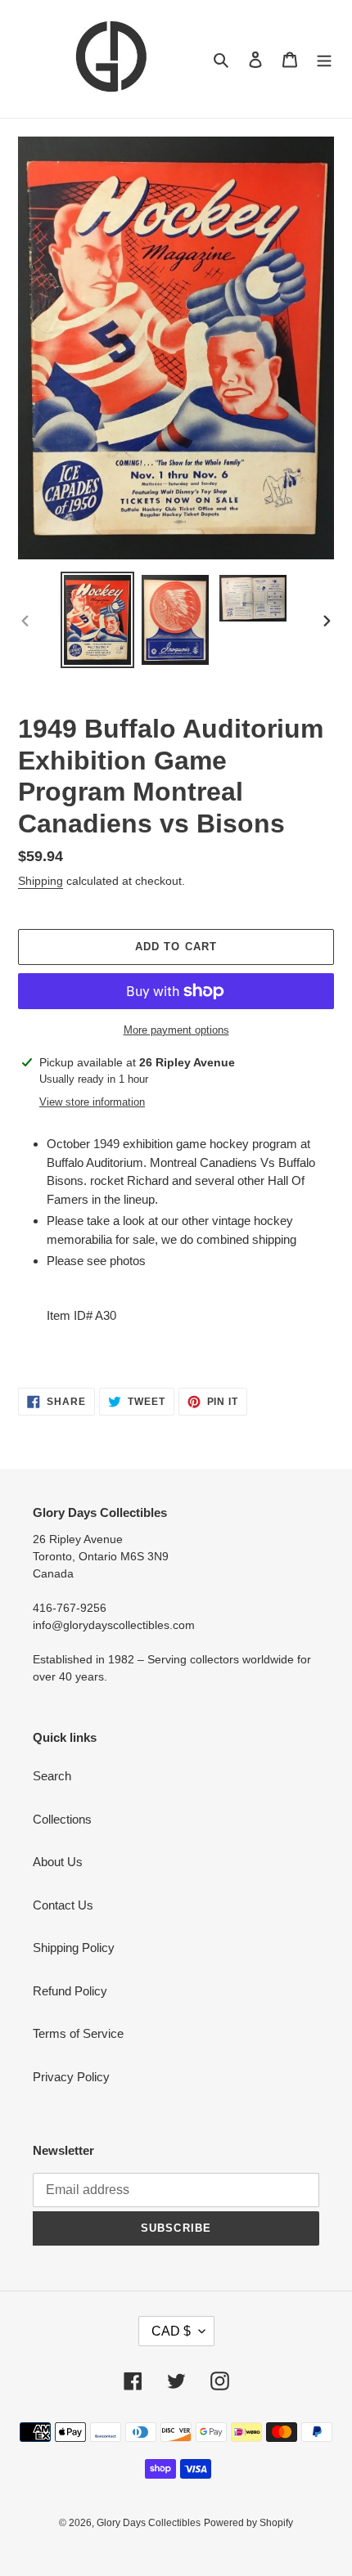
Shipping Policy (74, 1948)
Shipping (41, 881)
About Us (58, 1862)
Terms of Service (78, 2033)
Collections (62, 1819)
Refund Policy (70, 1991)
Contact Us (63, 1905)
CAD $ (171, 2331)
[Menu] (324, 59)
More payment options (176, 1030)
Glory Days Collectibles (149, 2523)
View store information (92, 1102)
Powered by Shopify (248, 2523)
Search (52, 1776)
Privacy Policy (71, 2077)
